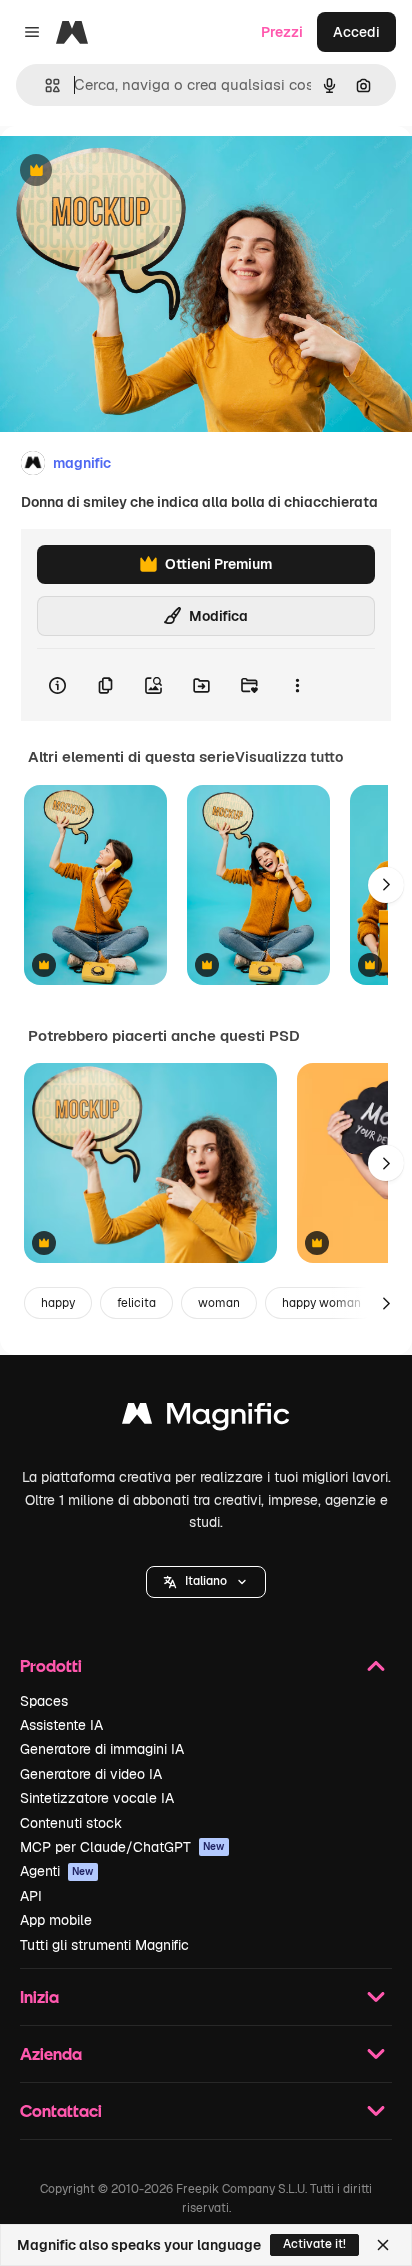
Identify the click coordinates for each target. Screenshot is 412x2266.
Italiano (206, 1581)
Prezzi (282, 32)
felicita (136, 1303)
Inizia (39, 1996)
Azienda (51, 2053)
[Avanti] (386, 885)
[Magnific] (206, 1418)
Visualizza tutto (289, 757)
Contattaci (61, 2110)
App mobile (56, 1920)
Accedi (356, 32)
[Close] (383, 2245)
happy (58, 1303)
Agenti (57, 1871)
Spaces (44, 1701)
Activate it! (314, 2244)
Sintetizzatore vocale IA (97, 1798)
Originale (132, 171)
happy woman (321, 1303)
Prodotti (51, 1665)
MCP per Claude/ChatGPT (122, 1847)
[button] (206, 1582)
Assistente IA (61, 1725)
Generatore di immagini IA (102, 1749)
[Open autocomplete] (44, 85)
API (31, 1896)
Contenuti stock (71, 1823)
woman (219, 1303)
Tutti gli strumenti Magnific (104, 1945)
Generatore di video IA (91, 1774)
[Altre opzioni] (297, 685)
